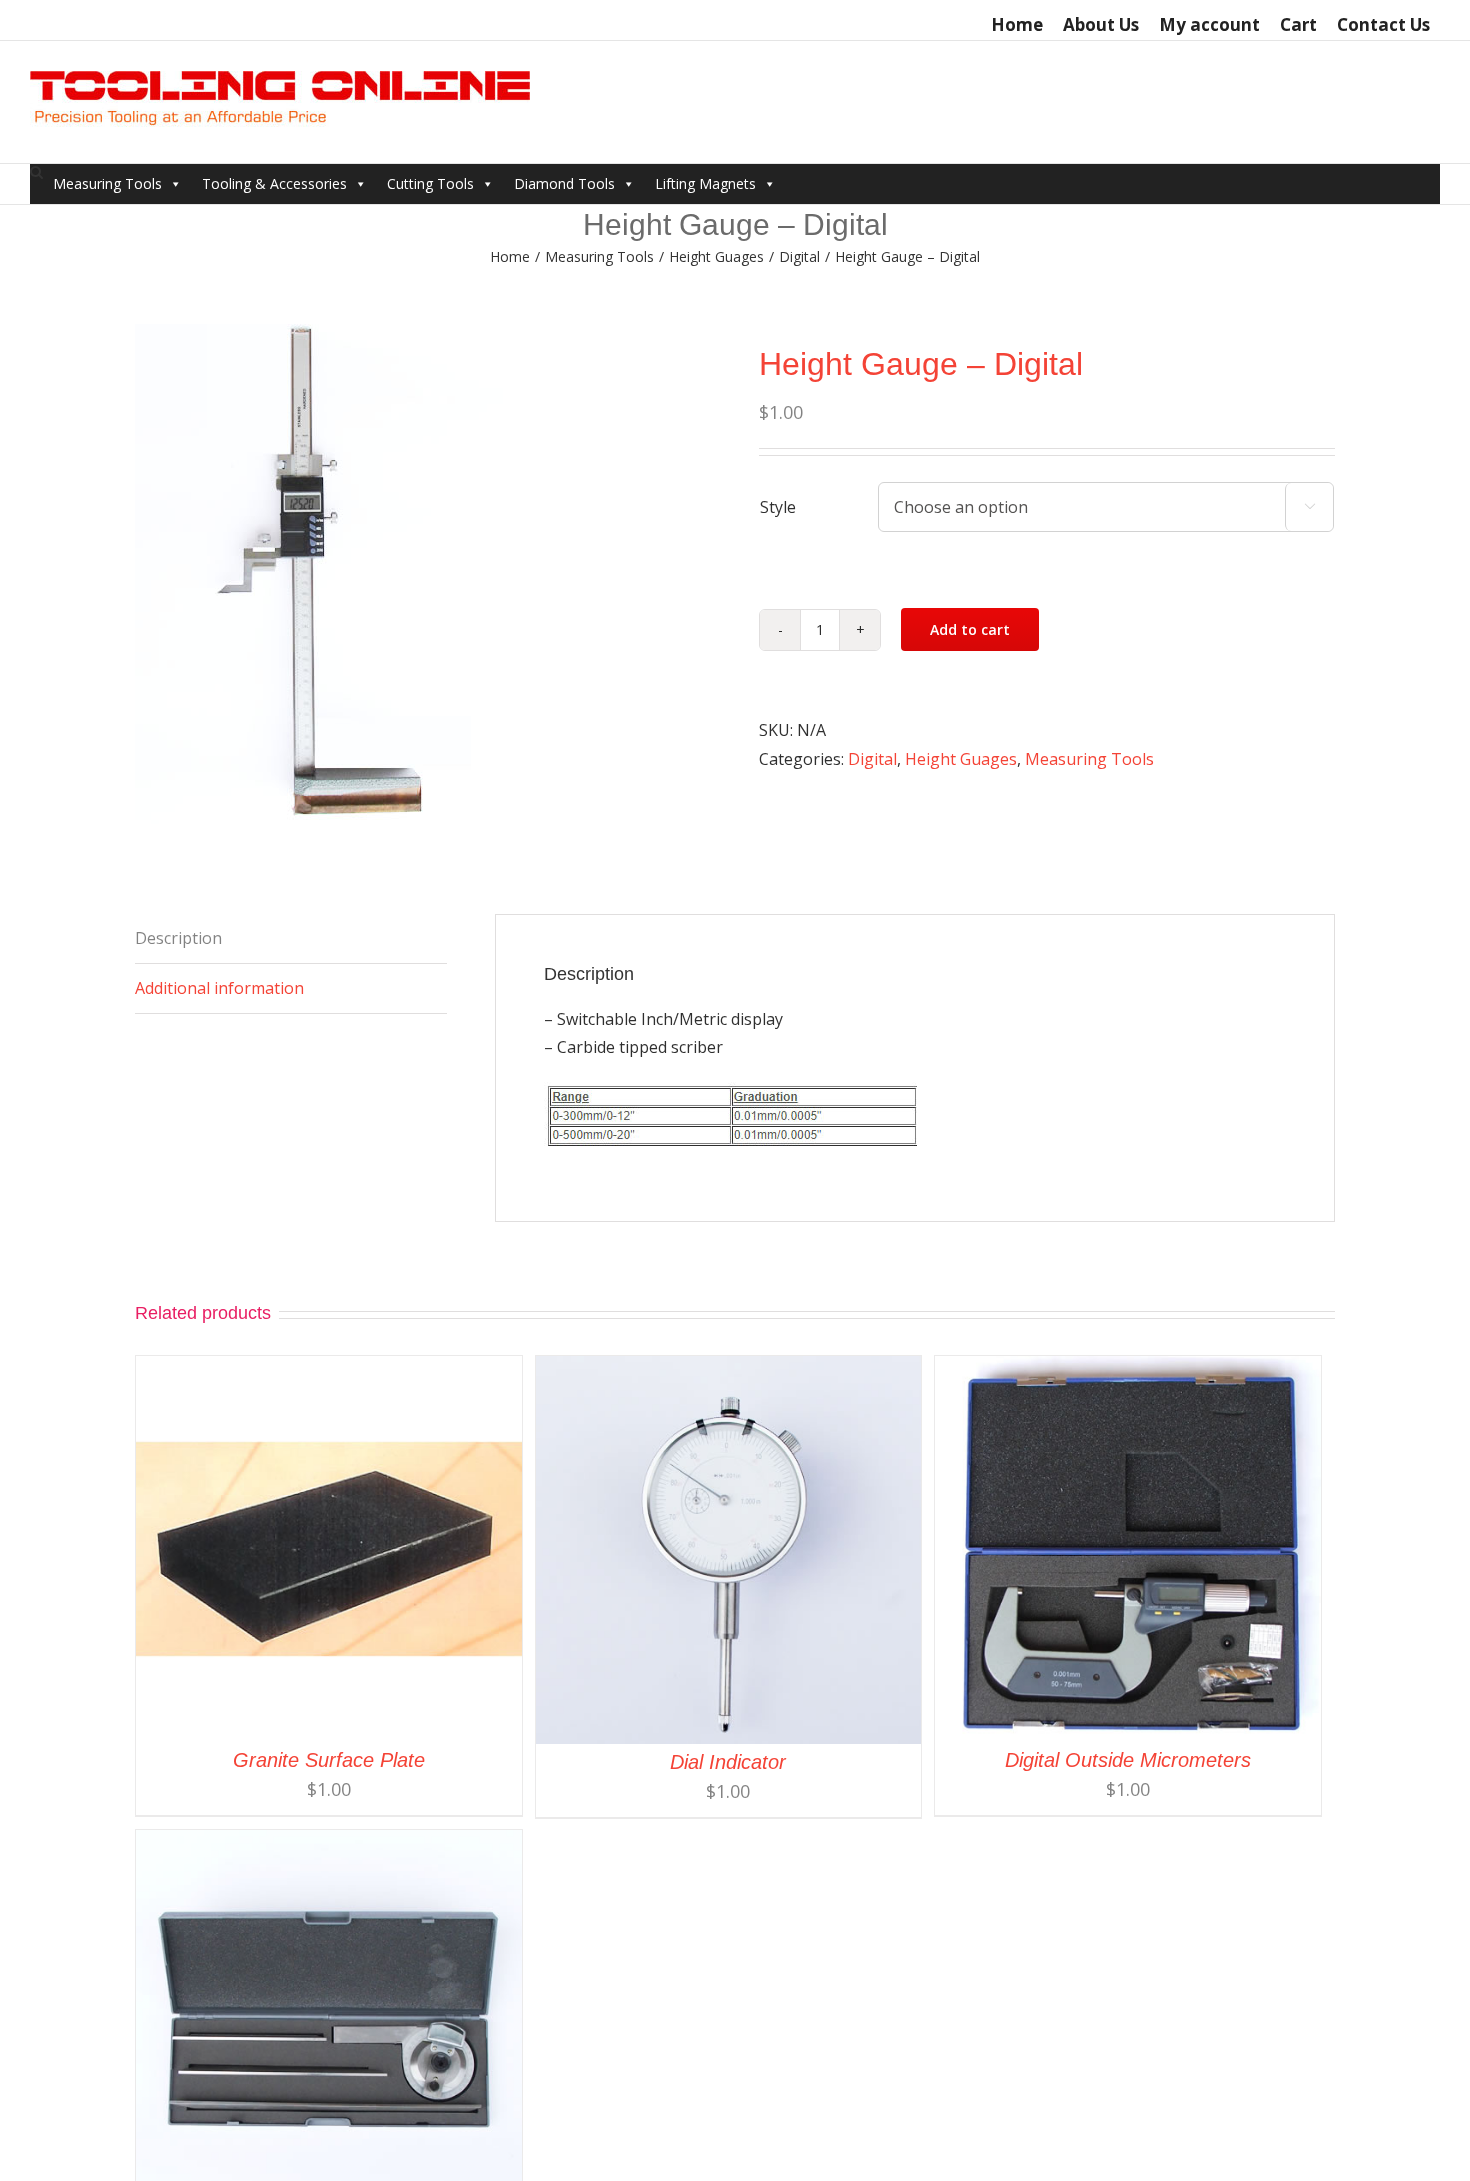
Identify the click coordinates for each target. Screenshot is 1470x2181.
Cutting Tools (430, 183)
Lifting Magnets (705, 183)
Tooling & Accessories (274, 183)
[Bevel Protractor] (329, 1844)
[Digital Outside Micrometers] (1128, 1370)
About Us (1101, 24)
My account (1209, 24)
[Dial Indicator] (729, 1370)
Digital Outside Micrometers (1128, 1760)
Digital (872, 759)
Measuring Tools (107, 183)
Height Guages (961, 759)
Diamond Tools (564, 183)
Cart (1298, 24)
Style (778, 507)
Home (1017, 24)
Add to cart (970, 629)
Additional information (219, 988)
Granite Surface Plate (329, 1760)
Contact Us (1383, 24)
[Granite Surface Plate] (329, 1370)
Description (178, 938)
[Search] (36, 172)
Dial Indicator (728, 1762)
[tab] (291, 939)
